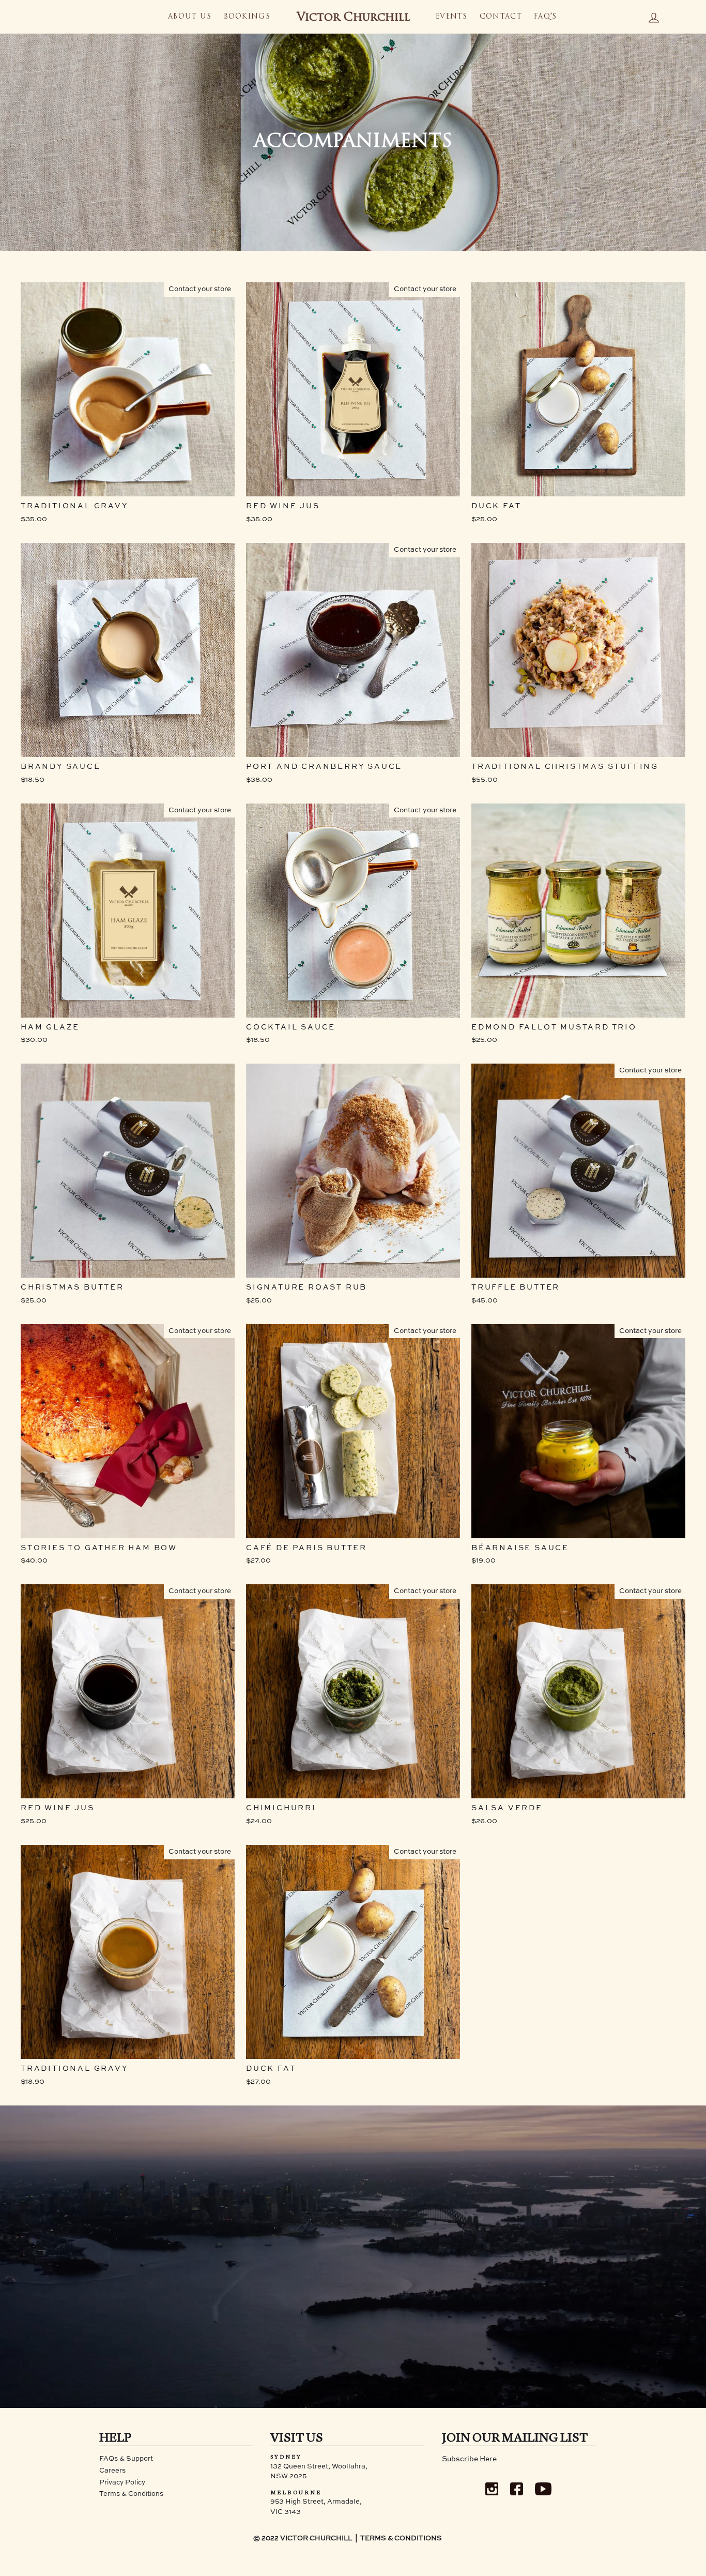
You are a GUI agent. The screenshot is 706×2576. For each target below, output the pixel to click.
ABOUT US (190, 17)
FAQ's (546, 17)
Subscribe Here (469, 2459)
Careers (112, 2471)
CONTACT (501, 17)
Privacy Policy (122, 2483)
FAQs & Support (126, 2459)
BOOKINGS (247, 17)
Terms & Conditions (131, 2494)
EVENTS (452, 17)
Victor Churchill (353, 18)
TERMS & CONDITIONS (401, 2539)
